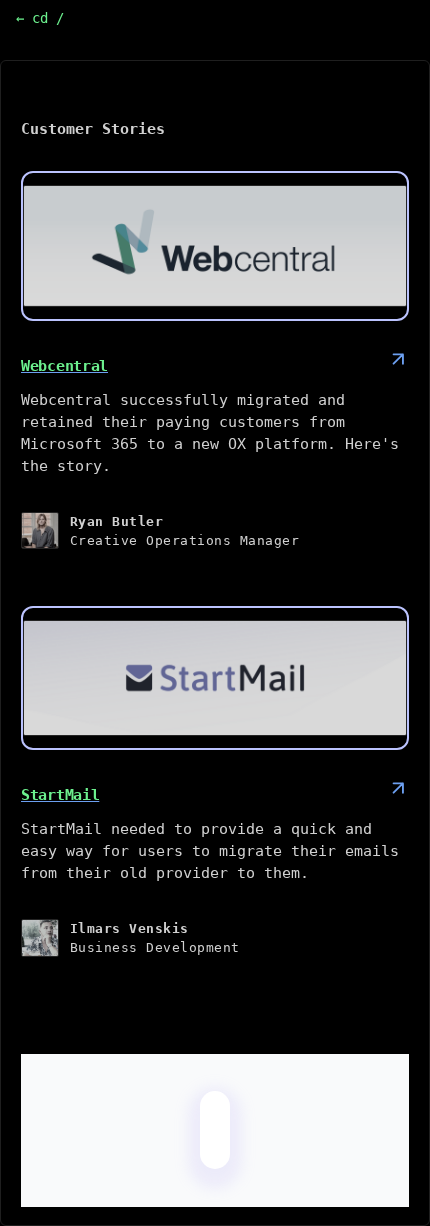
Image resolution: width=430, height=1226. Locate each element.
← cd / (40, 18)
